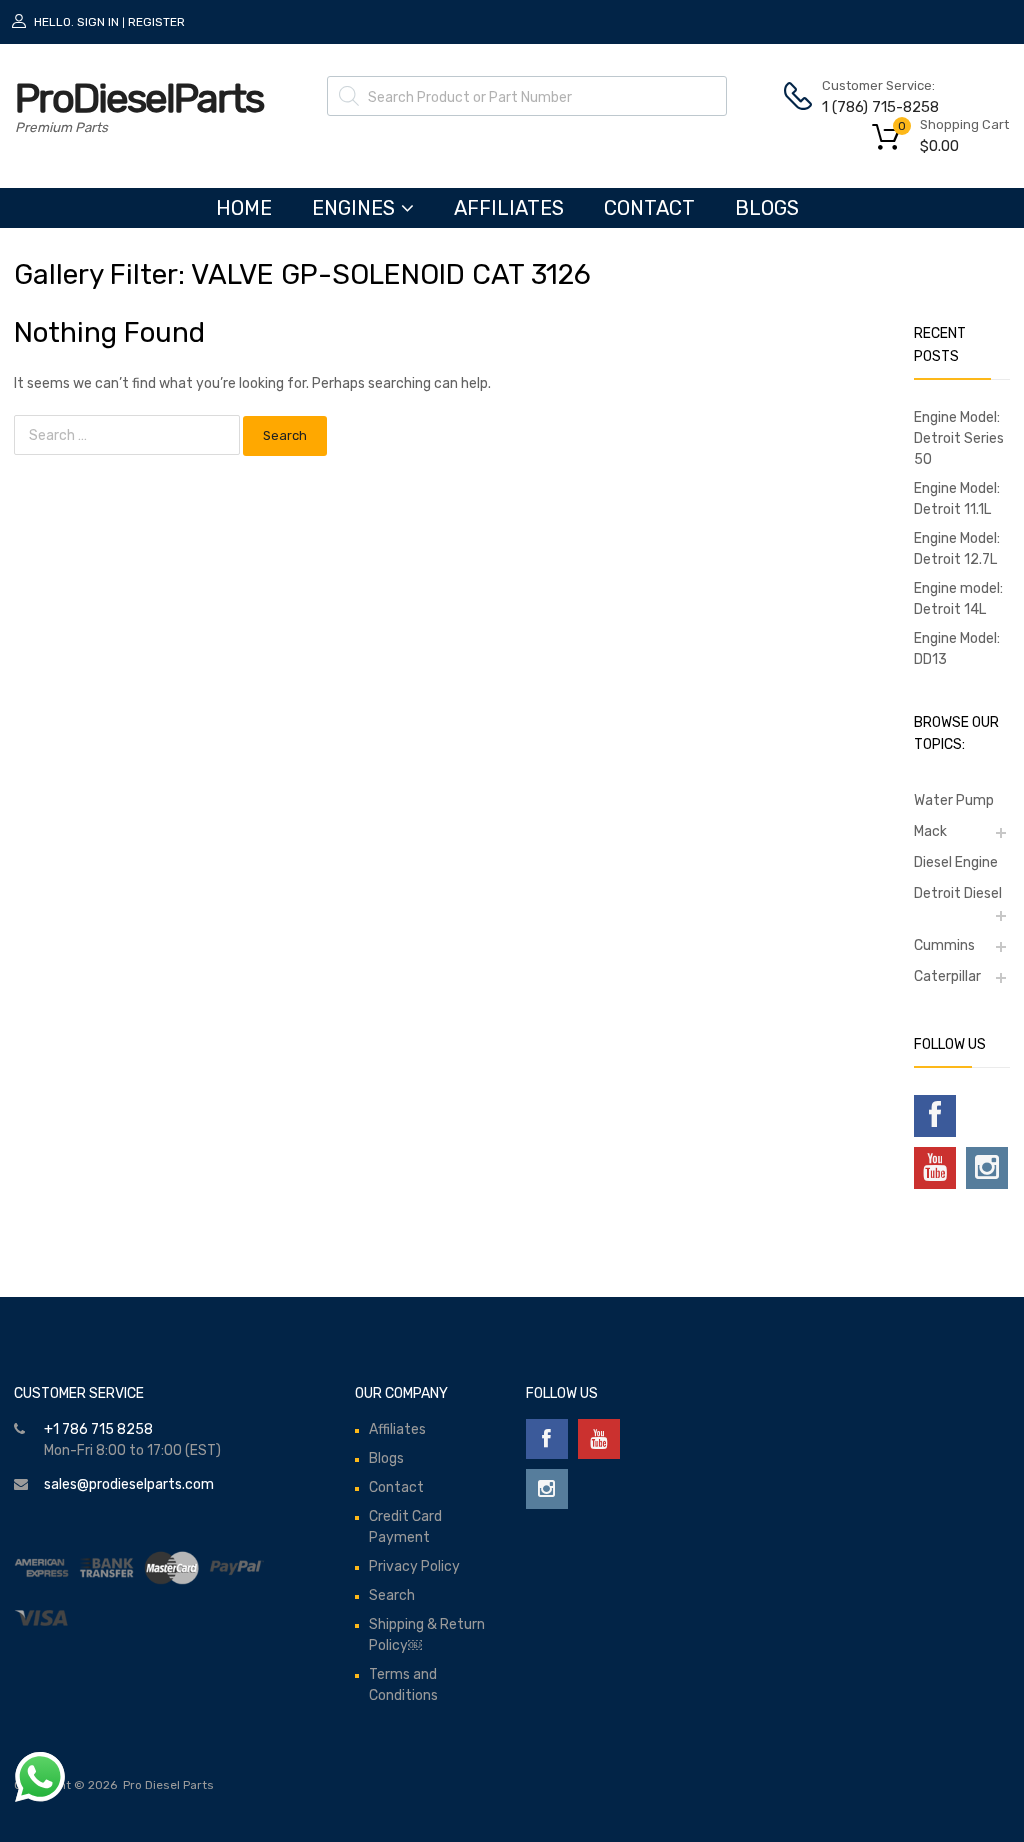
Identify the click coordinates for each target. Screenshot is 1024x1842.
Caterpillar (947, 976)
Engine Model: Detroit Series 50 (959, 438)
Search (392, 1595)
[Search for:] (128, 435)
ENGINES (353, 208)
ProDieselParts (139, 98)
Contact (649, 208)
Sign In (98, 22)
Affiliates (509, 208)
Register (156, 22)
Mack (930, 831)
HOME (244, 208)
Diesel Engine (956, 862)
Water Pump (954, 800)
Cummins (944, 945)
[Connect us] (935, 1115)
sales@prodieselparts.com (129, 1484)
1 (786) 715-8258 (871, 107)
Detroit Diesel (958, 893)
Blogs (767, 208)
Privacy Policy (414, 1566)
